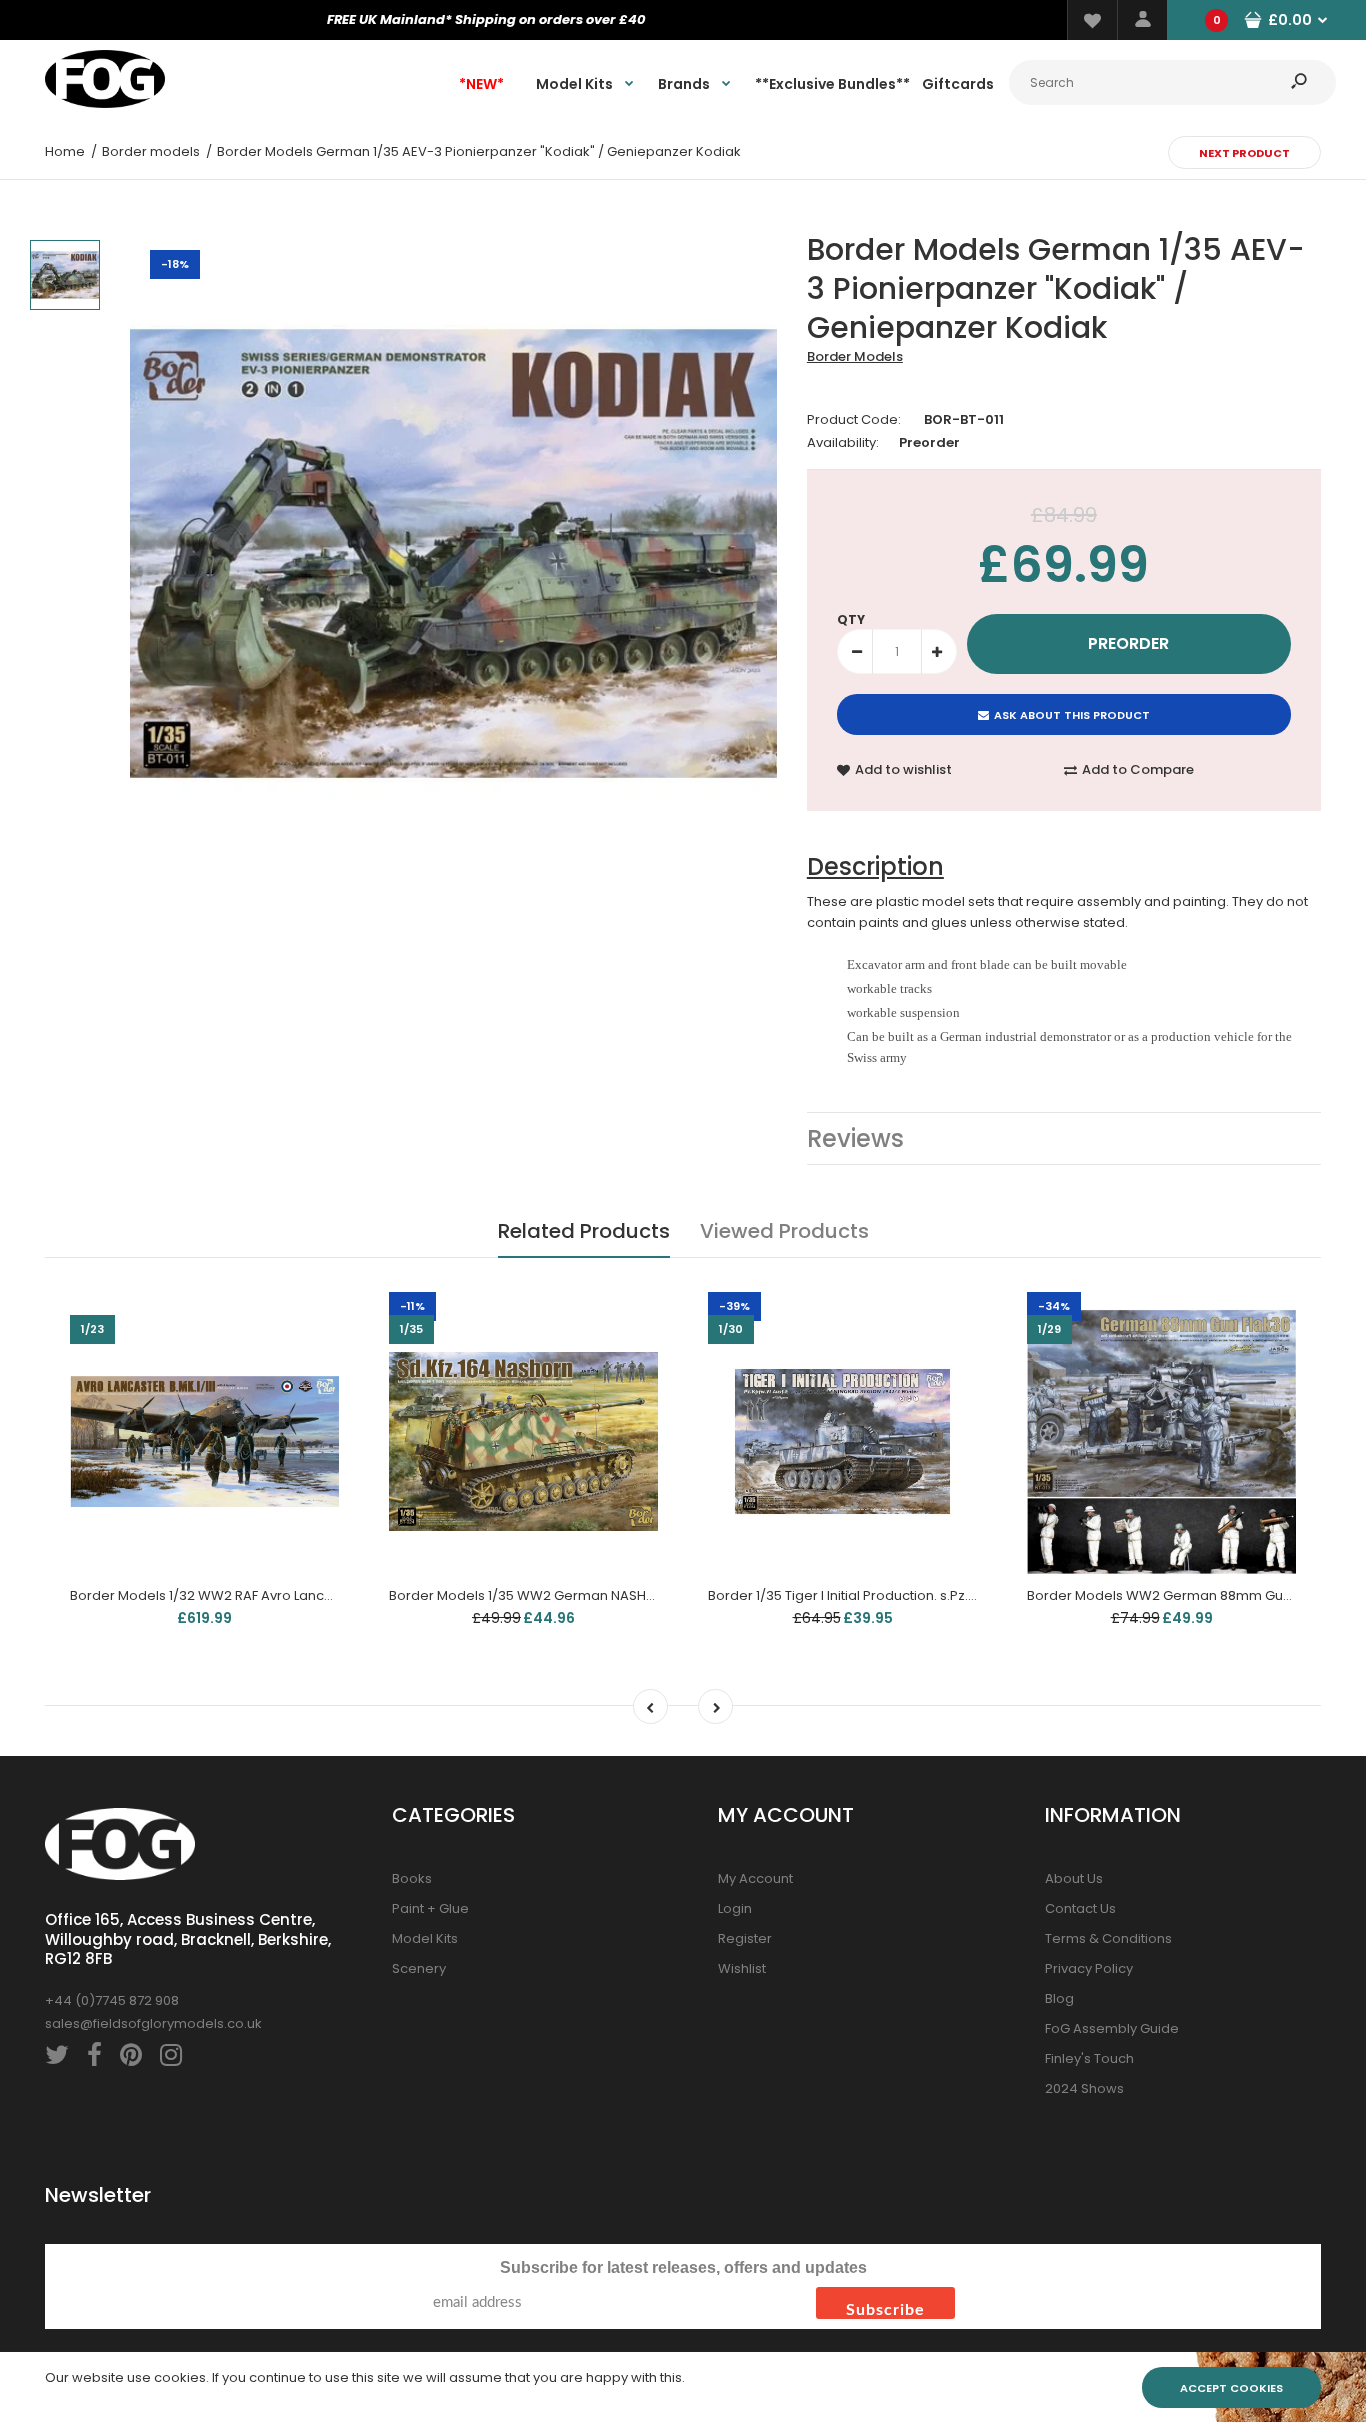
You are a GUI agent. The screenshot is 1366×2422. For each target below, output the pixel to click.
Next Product (1244, 153)
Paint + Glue (430, 1908)
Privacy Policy (1089, 1968)
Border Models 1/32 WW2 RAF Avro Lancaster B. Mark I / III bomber (280, 1595)
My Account (755, 1878)
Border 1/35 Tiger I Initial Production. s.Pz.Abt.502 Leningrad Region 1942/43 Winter (971, 1595)
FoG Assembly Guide (1112, 2028)
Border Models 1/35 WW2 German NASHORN (531, 1595)
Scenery (419, 1968)
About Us (1074, 1878)
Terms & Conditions (1108, 1938)
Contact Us (1080, 1908)
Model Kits (425, 1938)
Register (745, 1938)
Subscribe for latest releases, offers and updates (683, 2267)
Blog (1059, 1998)
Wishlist (742, 1968)
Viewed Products (784, 1231)
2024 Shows (1084, 2088)
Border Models (855, 356)
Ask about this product (1072, 715)
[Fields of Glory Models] (105, 103)
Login (735, 1908)
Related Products (584, 1231)
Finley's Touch (1089, 2058)
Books (412, 1878)
